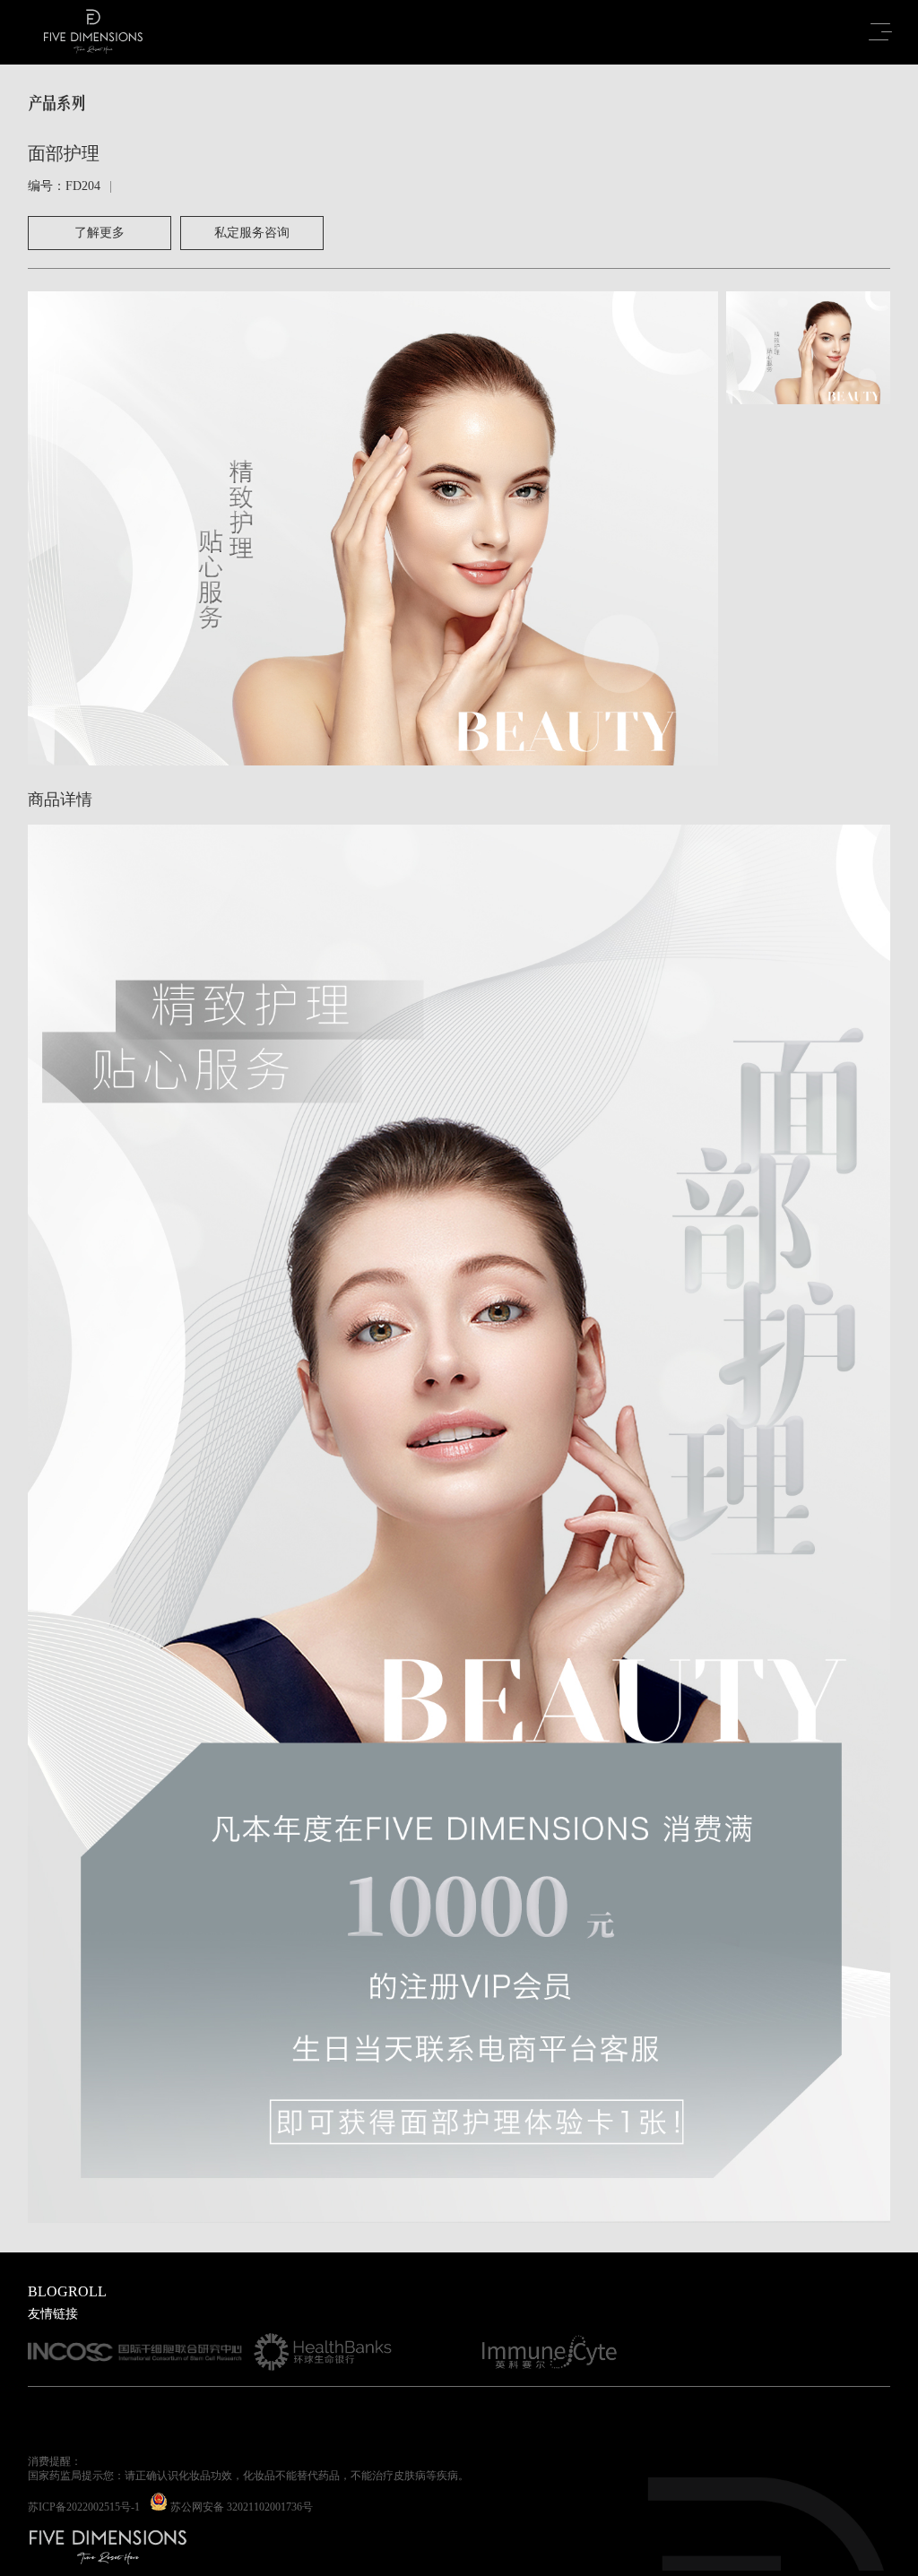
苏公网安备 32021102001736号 (242, 2507)
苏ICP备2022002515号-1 (84, 2507)
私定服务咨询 (252, 233)
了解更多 (100, 233)
